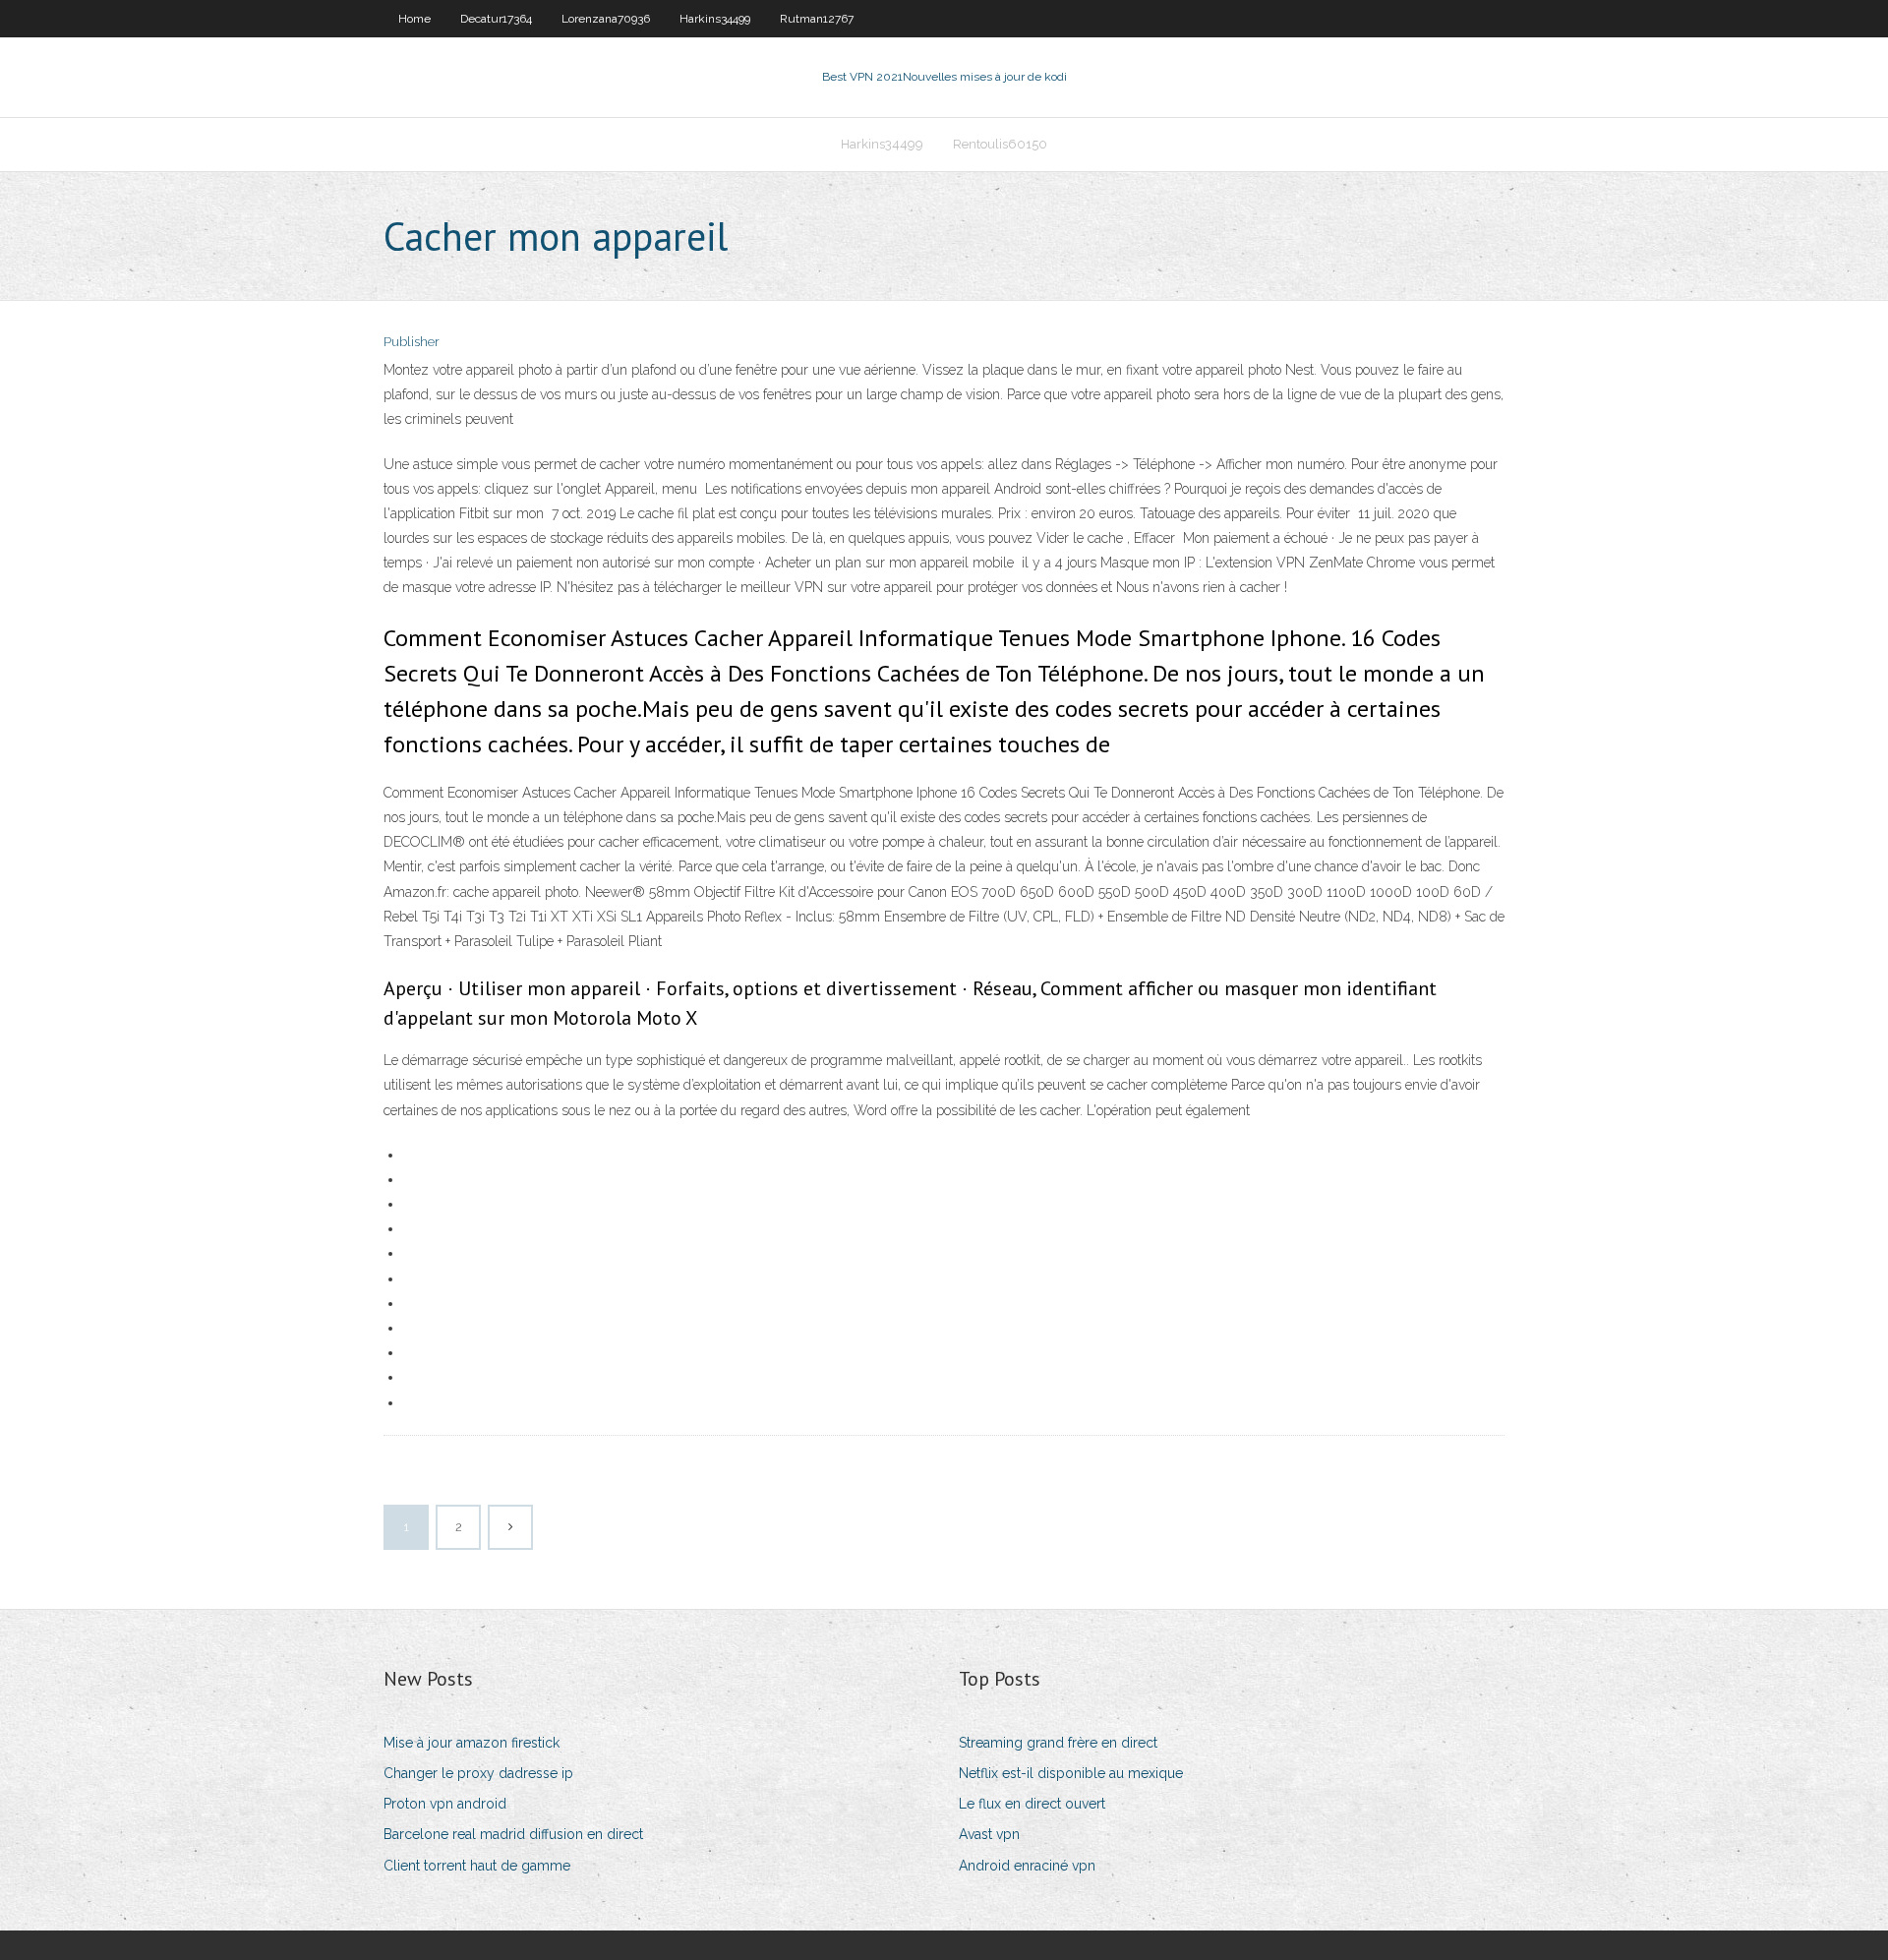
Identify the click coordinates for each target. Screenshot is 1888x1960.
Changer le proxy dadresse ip (478, 1773)
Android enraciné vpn (1027, 1866)
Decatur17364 (496, 19)
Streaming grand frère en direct (1058, 1743)
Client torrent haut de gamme (477, 1866)
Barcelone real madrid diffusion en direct (513, 1834)
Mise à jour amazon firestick (472, 1743)
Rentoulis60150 (1000, 144)
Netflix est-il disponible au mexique (1071, 1773)
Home (414, 19)
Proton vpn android (445, 1804)
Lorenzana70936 (606, 19)
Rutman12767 (817, 19)
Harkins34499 (715, 19)
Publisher (412, 342)
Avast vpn (989, 1834)
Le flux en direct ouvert (1032, 1804)
